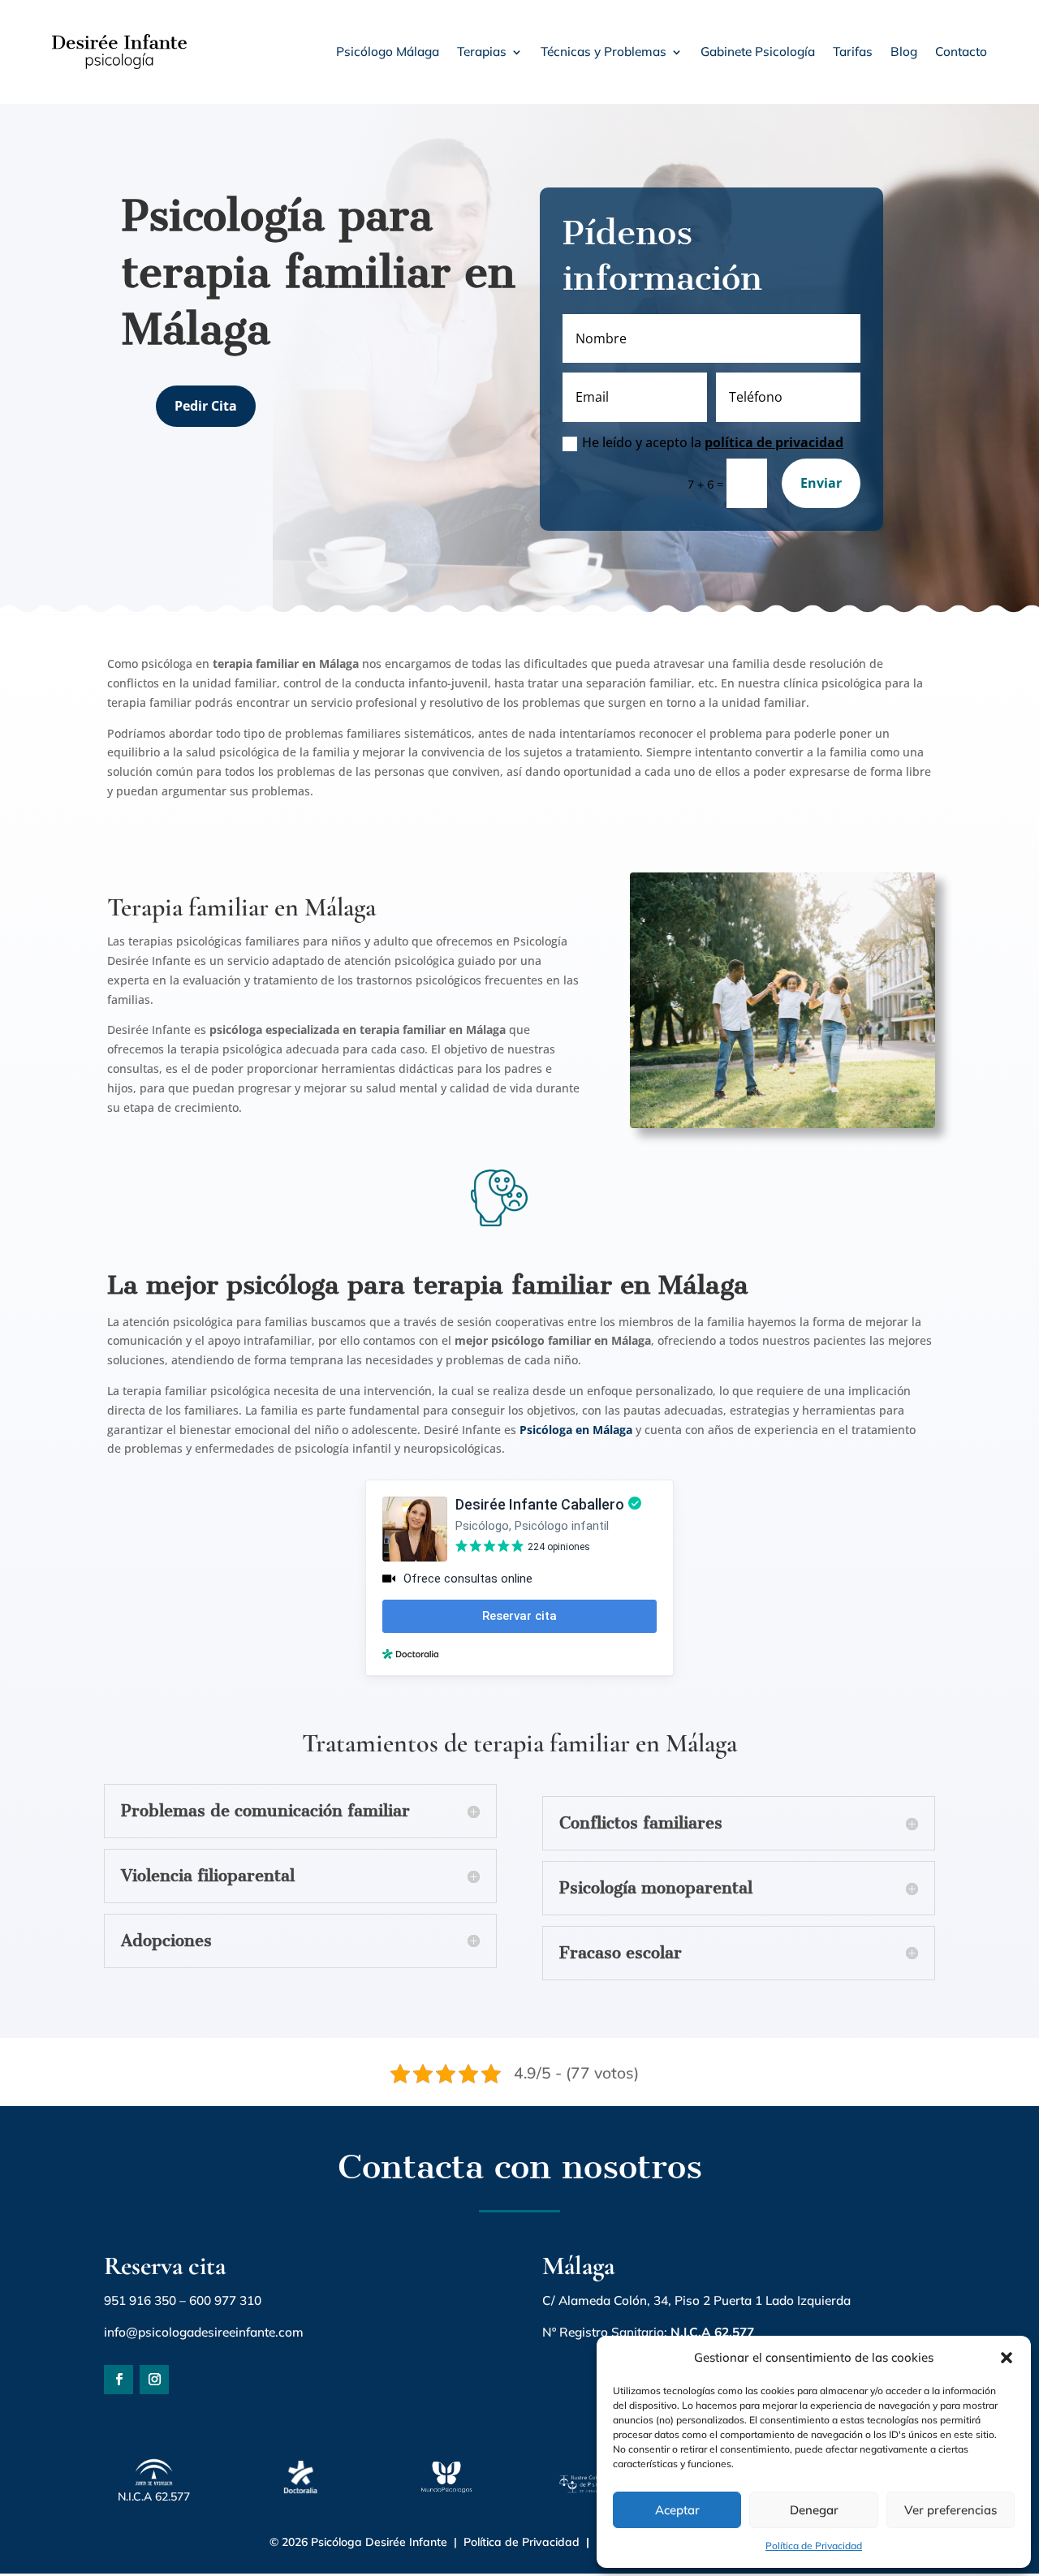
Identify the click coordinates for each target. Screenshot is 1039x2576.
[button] (1007, 2358)
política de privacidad (774, 442)
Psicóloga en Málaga (576, 1430)
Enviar (821, 483)
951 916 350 (140, 2300)
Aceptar (677, 2510)
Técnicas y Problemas (604, 52)
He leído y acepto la (713, 442)
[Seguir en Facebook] (119, 2380)
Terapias (482, 52)
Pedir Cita (206, 406)
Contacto (961, 52)
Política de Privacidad (814, 2546)
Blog (904, 52)
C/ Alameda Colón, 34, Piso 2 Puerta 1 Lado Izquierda (696, 2300)
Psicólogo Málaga (388, 52)
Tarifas (853, 52)
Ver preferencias (951, 2510)
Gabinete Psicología (758, 52)
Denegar (814, 2510)
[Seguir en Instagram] (154, 2380)
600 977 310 (225, 2300)
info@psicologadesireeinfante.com (204, 2332)
